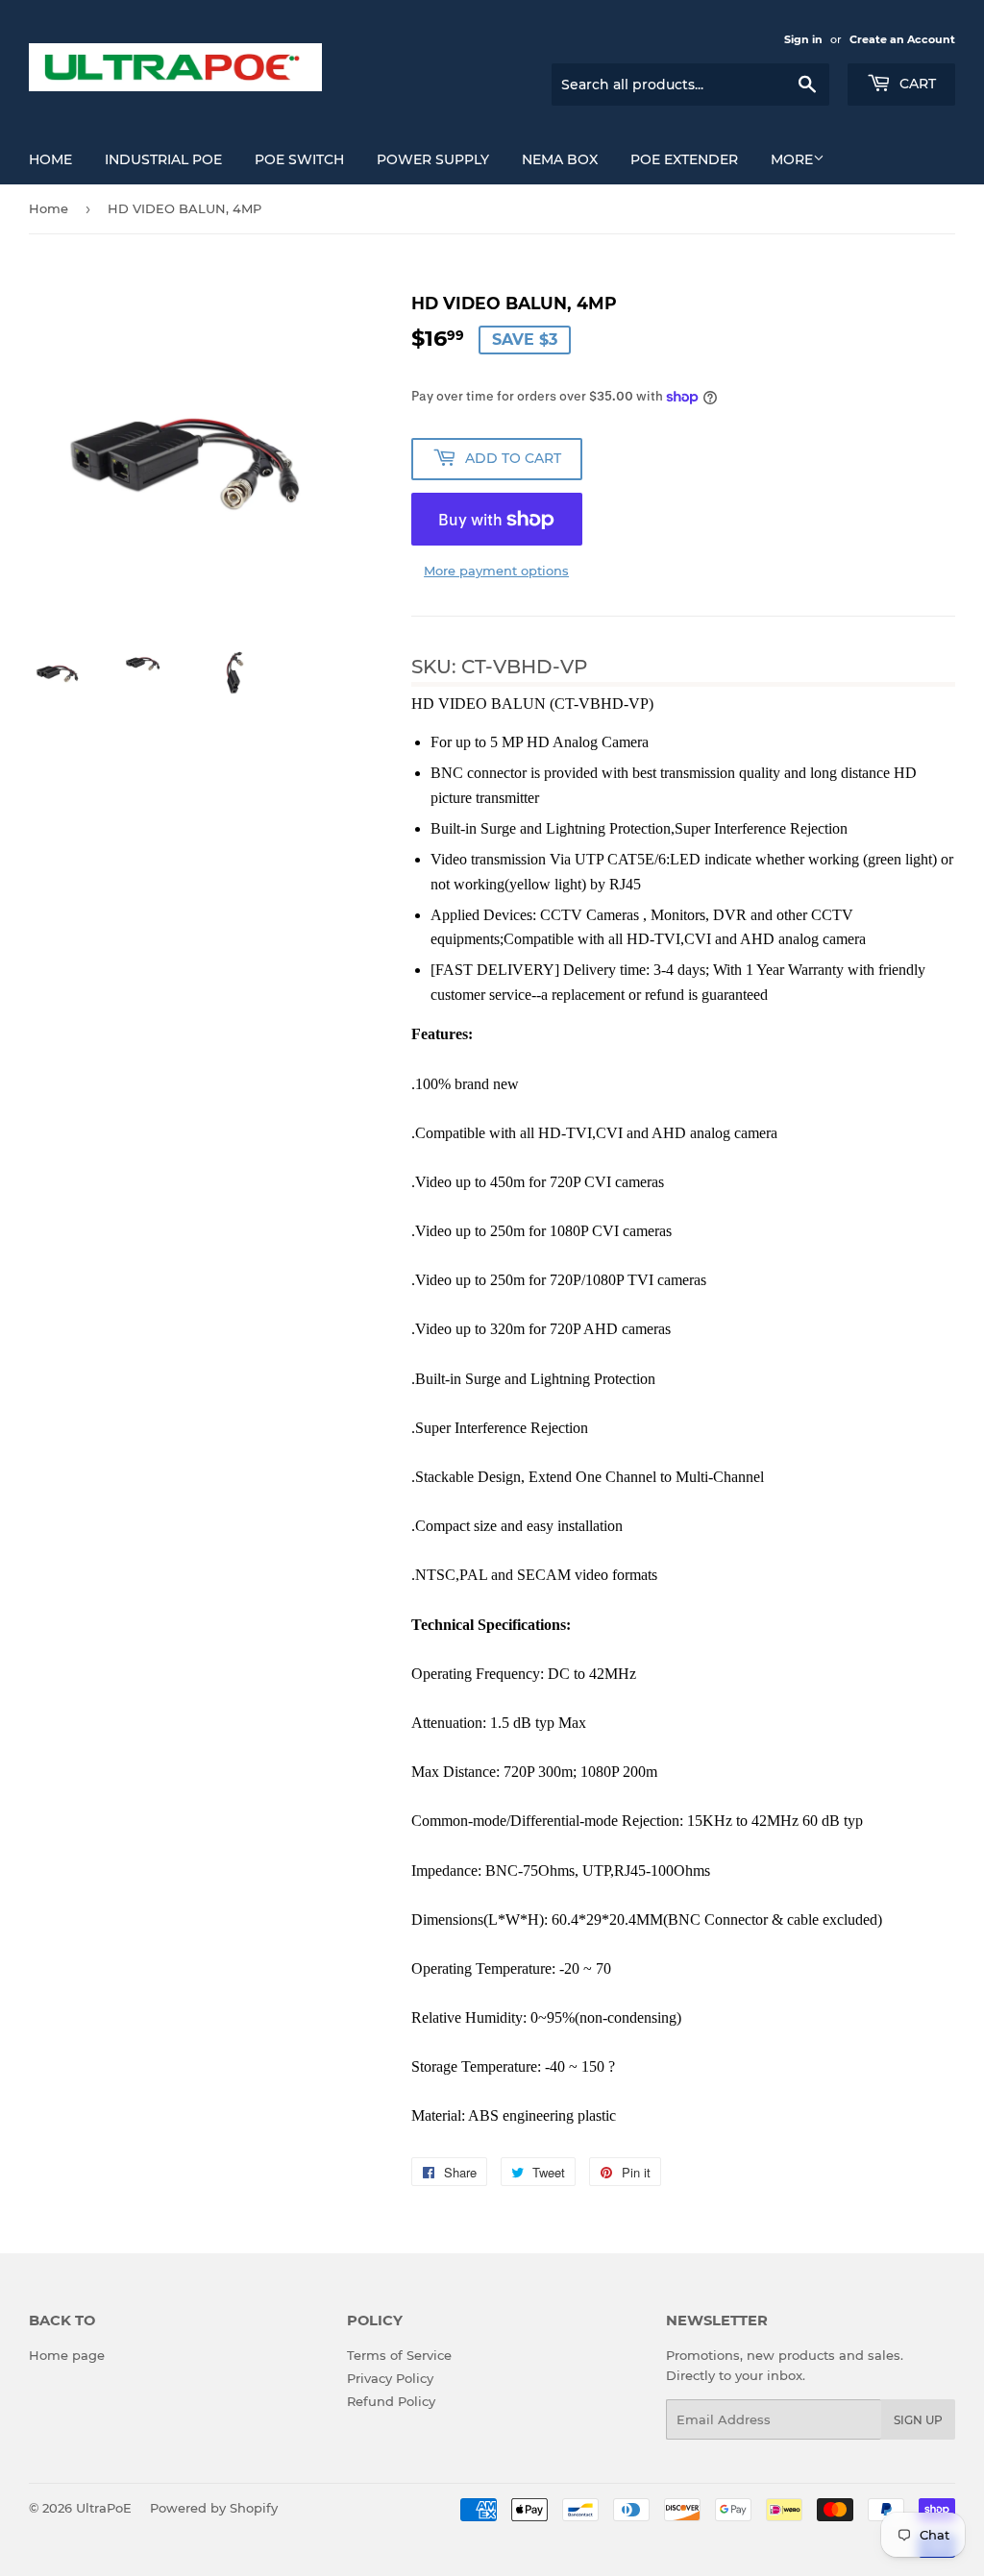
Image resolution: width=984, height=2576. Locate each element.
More (792, 159)
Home (50, 159)
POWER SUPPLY (433, 159)
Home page (67, 2355)
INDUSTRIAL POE (163, 159)
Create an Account (902, 39)
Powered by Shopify (214, 2508)
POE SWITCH (299, 159)
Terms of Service (399, 2355)
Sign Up (918, 2420)
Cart (916, 84)
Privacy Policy (390, 2378)
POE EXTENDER (684, 159)
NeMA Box (560, 159)
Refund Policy (391, 2401)
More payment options (496, 571)
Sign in (803, 39)
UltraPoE (104, 2508)
